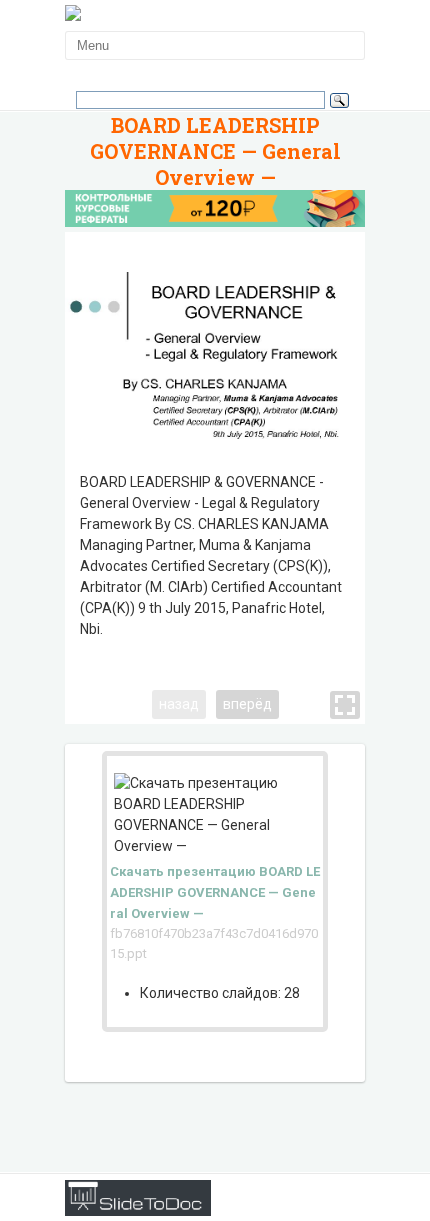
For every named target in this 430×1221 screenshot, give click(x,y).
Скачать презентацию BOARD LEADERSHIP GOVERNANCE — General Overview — (215, 892)
